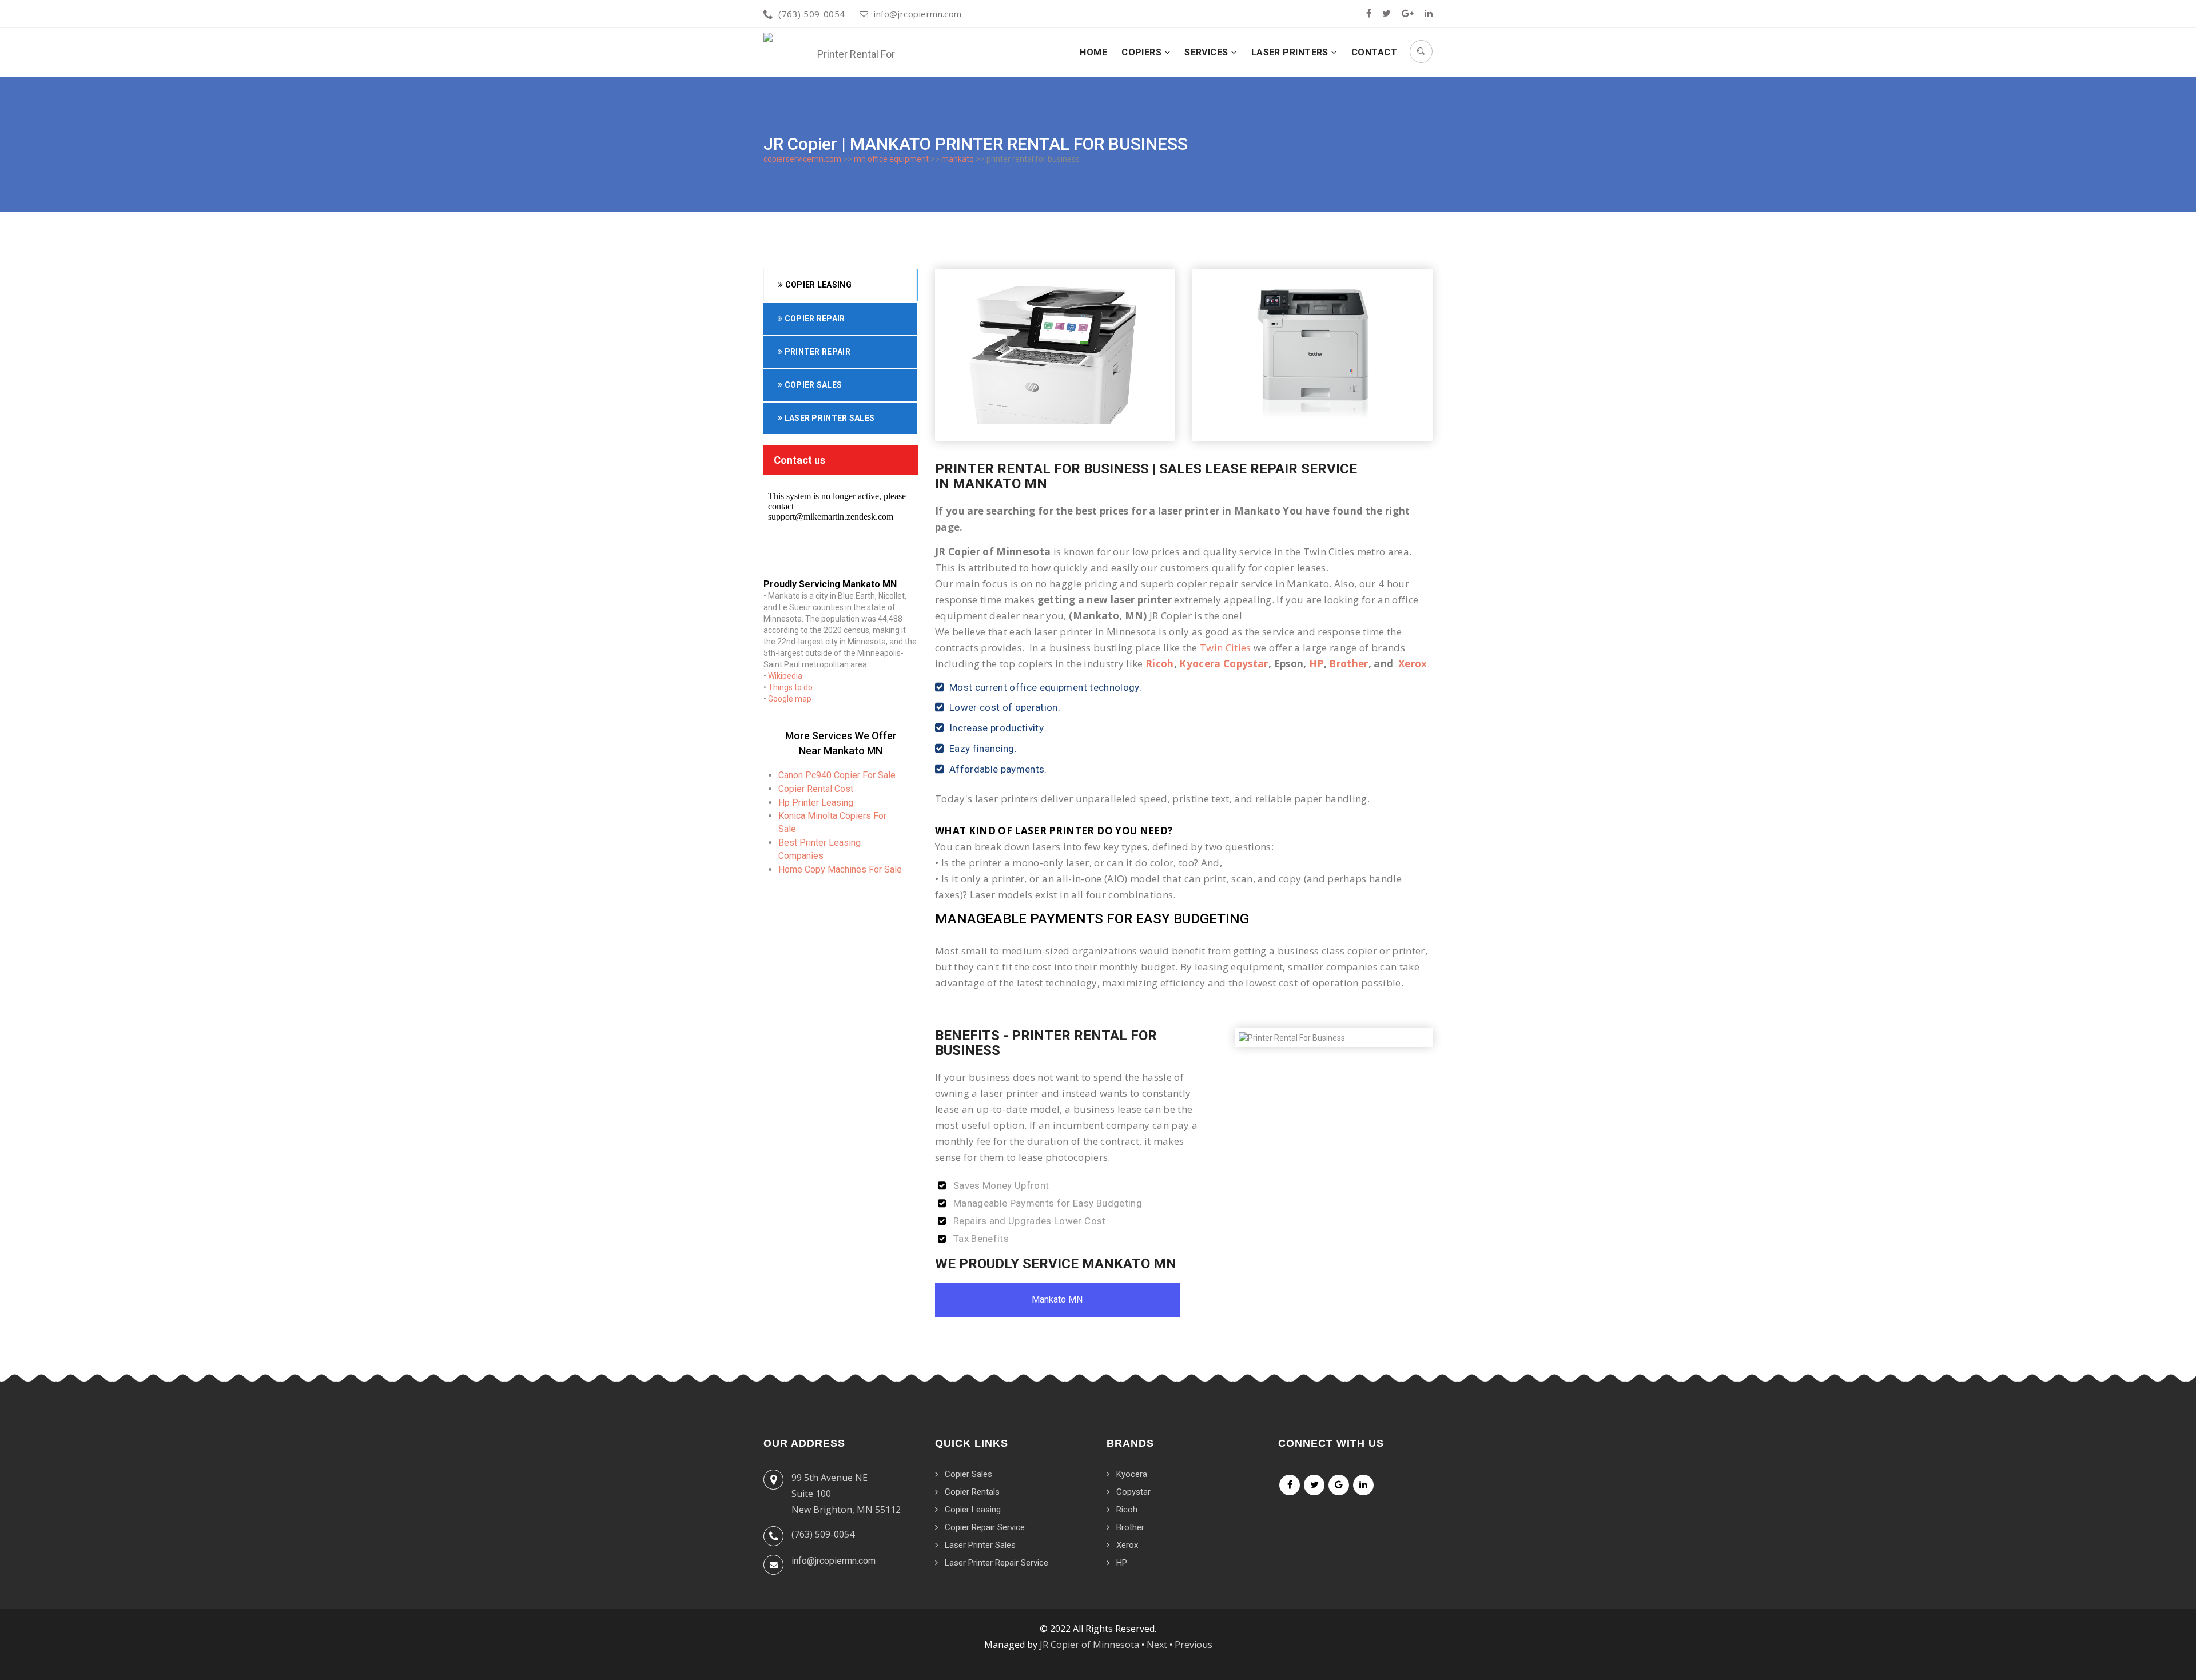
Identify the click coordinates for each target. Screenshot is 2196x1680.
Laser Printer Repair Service (996, 1563)
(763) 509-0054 (811, 14)
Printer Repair (816, 352)
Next (1157, 1645)
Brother (1348, 664)
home (1093, 52)
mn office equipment (891, 159)
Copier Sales (812, 385)
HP (1316, 664)
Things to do (790, 687)
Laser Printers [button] (1291, 52)
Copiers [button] (1143, 52)
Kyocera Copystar (1224, 664)
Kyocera (1132, 1474)
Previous (1194, 1645)
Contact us (799, 460)
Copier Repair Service (985, 1527)
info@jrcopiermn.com (918, 14)
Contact (1374, 52)
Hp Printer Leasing (816, 803)
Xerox (1413, 664)
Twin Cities (1226, 648)
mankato (958, 159)
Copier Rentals (972, 1492)
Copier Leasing (817, 285)
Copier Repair (813, 319)
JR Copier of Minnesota (1089, 1645)
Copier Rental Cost (816, 789)
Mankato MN (1057, 1299)
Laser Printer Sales (828, 418)
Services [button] (1208, 52)
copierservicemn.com (802, 159)
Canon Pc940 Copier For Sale (837, 775)
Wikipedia (785, 676)
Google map (790, 699)
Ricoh (1160, 664)
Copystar (1133, 1492)
